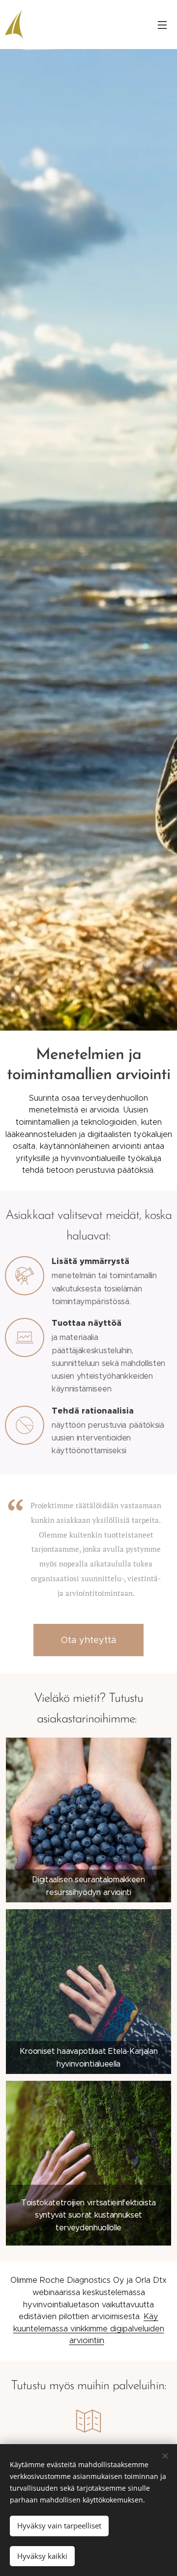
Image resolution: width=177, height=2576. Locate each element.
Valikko (162, 25)
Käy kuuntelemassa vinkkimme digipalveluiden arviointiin (89, 2328)
